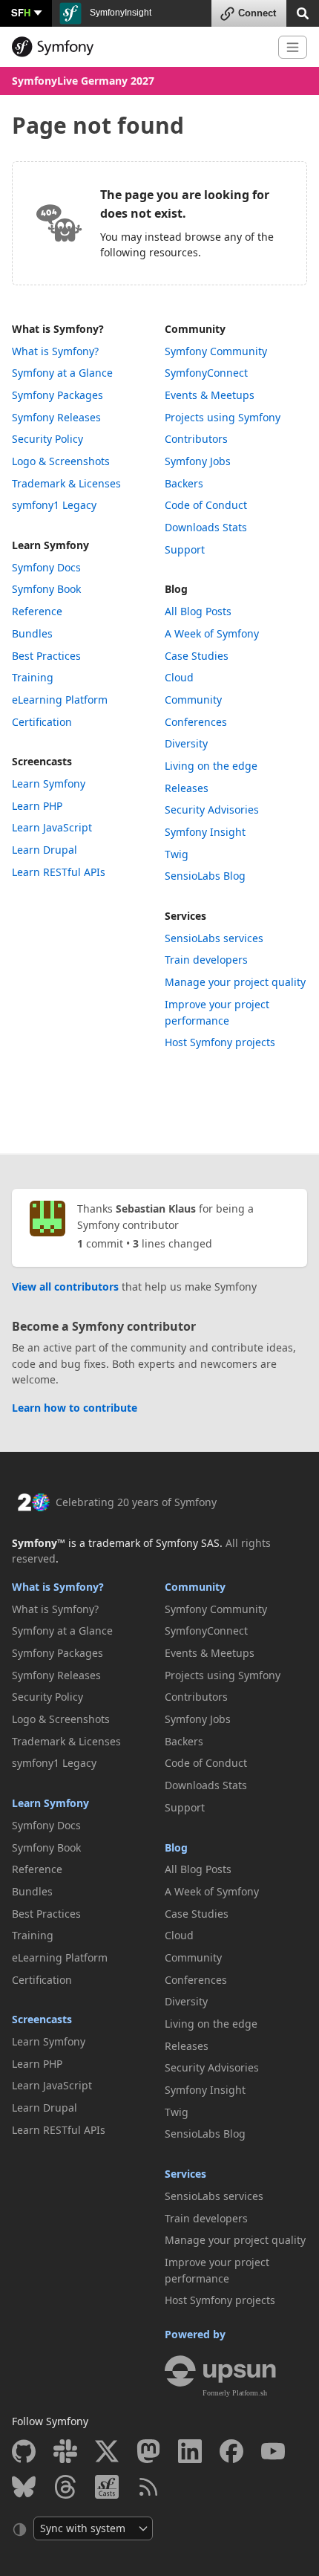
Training (33, 677)
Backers (184, 483)
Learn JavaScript (52, 827)
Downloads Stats (206, 527)
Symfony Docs (46, 567)
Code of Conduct (206, 505)
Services (185, 916)
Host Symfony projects (220, 1042)
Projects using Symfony (223, 417)
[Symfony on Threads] (65, 2487)
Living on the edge (211, 766)
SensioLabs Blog (205, 876)
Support (185, 549)
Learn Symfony (50, 545)
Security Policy (47, 439)
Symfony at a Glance (62, 373)
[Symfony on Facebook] (231, 2451)
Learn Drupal (45, 850)
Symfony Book (46, 589)
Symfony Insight (205, 832)
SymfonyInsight (119, 13)
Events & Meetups (210, 395)
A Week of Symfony (212, 633)
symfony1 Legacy (54, 505)
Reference (37, 611)
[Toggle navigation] (293, 47)
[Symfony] (139, 47)
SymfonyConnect (206, 373)
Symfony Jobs (198, 461)
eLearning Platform (60, 700)
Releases (187, 788)
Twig (177, 854)
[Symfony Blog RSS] (148, 2487)
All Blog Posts (198, 611)
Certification (42, 722)
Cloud (179, 677)
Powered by (195, 2334)
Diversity (186, 743)
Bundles (32, 633)
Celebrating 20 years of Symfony (136, 1502)
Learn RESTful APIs (59, 872)
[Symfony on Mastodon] (148, 2451)
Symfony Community (216, 351)
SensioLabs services (214, 938)
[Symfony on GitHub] (24, 2451)
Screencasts (42, 761)
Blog (176, 589)
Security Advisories (212, 810)
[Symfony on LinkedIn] (190, 2451)
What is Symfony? (58, 329)
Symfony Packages (57, 395)
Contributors (196, 439)
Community (195, 329)
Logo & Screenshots (61, 461)
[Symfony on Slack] (65, 2451)
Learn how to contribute (75, 1408)
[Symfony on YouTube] (273, 2451)
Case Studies (197, 656)
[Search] (303, 12)
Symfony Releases (56, 417)
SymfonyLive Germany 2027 (83, 81)
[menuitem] (83, 351)
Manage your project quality (235, 982)
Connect (257, 13)
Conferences (196, 722)
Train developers (206, 960)
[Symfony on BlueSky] (24, 2487)
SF (21, 12)
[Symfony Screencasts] (107, 2487)
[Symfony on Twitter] (107, 2451)
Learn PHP (37, 806)
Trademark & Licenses (66, 483)
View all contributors (65, 1287)
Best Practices (46, 656)
